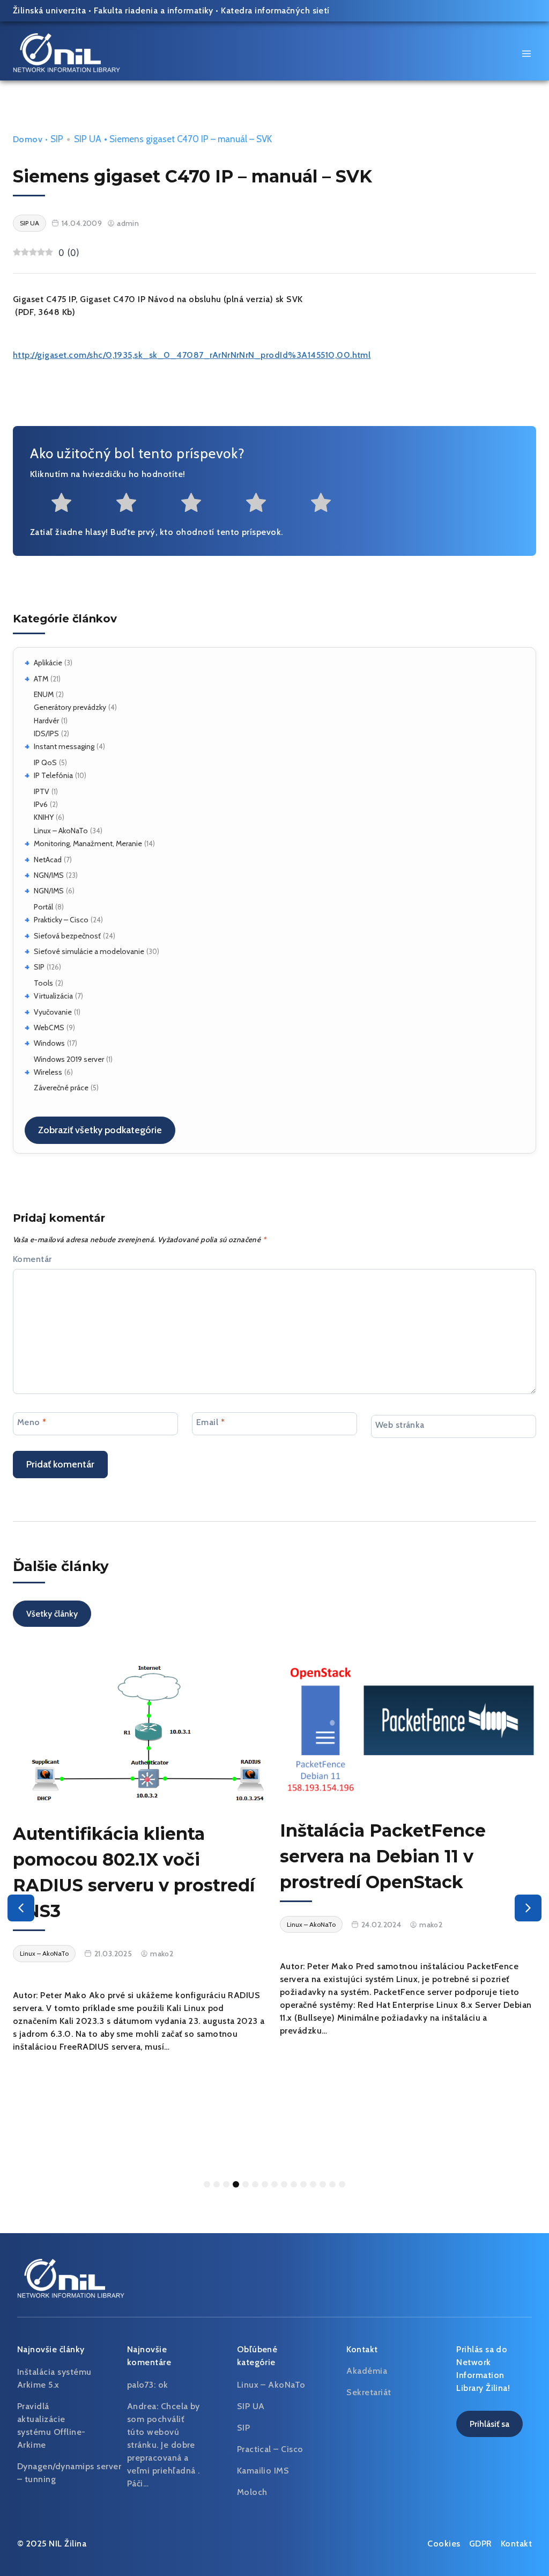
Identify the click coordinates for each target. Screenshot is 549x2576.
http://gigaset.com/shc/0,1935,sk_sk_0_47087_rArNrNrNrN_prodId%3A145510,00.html (192, 355)
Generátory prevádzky (70, 707)
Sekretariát (369, 2392)
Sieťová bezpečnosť (67, 936)
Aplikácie (48, 663)
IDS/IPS (46, 733)
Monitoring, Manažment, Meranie (88, 843)
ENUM (44, 694)
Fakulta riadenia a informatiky (154, 10)
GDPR (481, 2544)
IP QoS (45, 762)
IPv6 (41, 804)
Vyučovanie (53, 1012)
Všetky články (52, 1614)
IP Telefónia (53, 775)
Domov (28, 139)
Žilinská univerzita (49, 10)
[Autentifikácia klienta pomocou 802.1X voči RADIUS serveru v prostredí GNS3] (141, 1731)
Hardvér (46, 721)
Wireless (48, 1072)
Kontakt (516, 2544)
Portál (43, 907)
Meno (32, 1422)
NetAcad (48, 860)
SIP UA (88, 139)
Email (210, 1422)
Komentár (32, 1259)
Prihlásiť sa (489, 2424)
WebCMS (49, 1028)
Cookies (444, 2544)
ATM (41, 679)
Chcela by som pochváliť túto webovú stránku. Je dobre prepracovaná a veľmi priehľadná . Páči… (164, 2445)
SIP (39, 967)
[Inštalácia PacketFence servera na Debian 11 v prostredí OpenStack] (408, 1729)
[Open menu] (526, 53)
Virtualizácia (53, 996)
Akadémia (367, 2371)
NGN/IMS (49, 875)
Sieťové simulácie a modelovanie (89, 951)
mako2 (162, 1954)
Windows (49, 1043)
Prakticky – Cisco (61, 920)
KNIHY (44, 817)
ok (163, 2385)
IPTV (42, 791)
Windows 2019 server (69, 1059)
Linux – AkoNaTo (61, 831)
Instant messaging (64, 746)
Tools (43, 983)
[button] (21, 1908)
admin (128, 223)
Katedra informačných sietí (275, 10)
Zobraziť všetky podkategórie (100, 1130)
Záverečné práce (61, 1088)
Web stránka (400, 1425)
